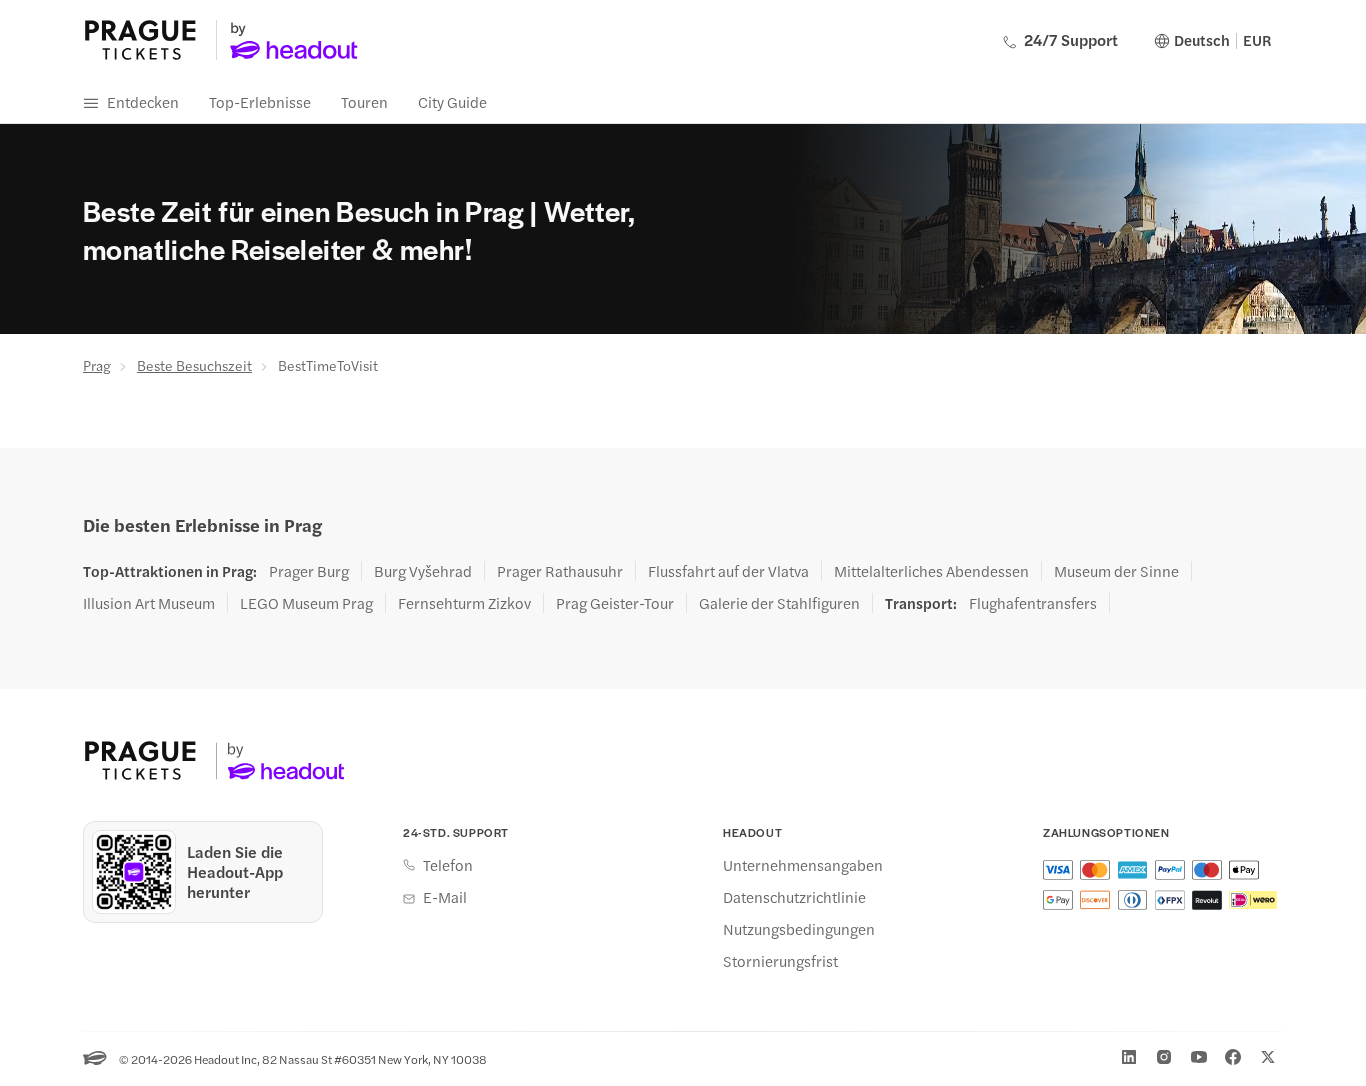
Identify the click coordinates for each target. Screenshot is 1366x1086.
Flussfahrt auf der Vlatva (728, 571)
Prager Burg (309, 571)
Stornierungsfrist (780, 961)
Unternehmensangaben (803, 865)
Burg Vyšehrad (423, 571)
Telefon (448, 865)
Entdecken (143, 101)
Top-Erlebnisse (260, 101)
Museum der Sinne (1116, 571)
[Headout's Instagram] (1164, 1057)
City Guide (452, 101)
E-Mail (445, 897)
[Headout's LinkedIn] (1129, 1057)
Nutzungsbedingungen (799, 929)
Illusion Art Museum (149, 603)
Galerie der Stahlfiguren (779, 603)
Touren (364, 101)
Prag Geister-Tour (615, 603)
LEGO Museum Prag (306, 603)
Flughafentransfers (1033, 603)
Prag (97, 365)
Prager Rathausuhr (560, 571)
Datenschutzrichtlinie (794, 897)
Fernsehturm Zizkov (464, 603)
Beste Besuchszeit (194, 365)
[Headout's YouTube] (1199, 1057)
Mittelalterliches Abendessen (931, 571)
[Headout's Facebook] (1233, 1057)
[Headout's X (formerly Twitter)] (1268, 1057)
